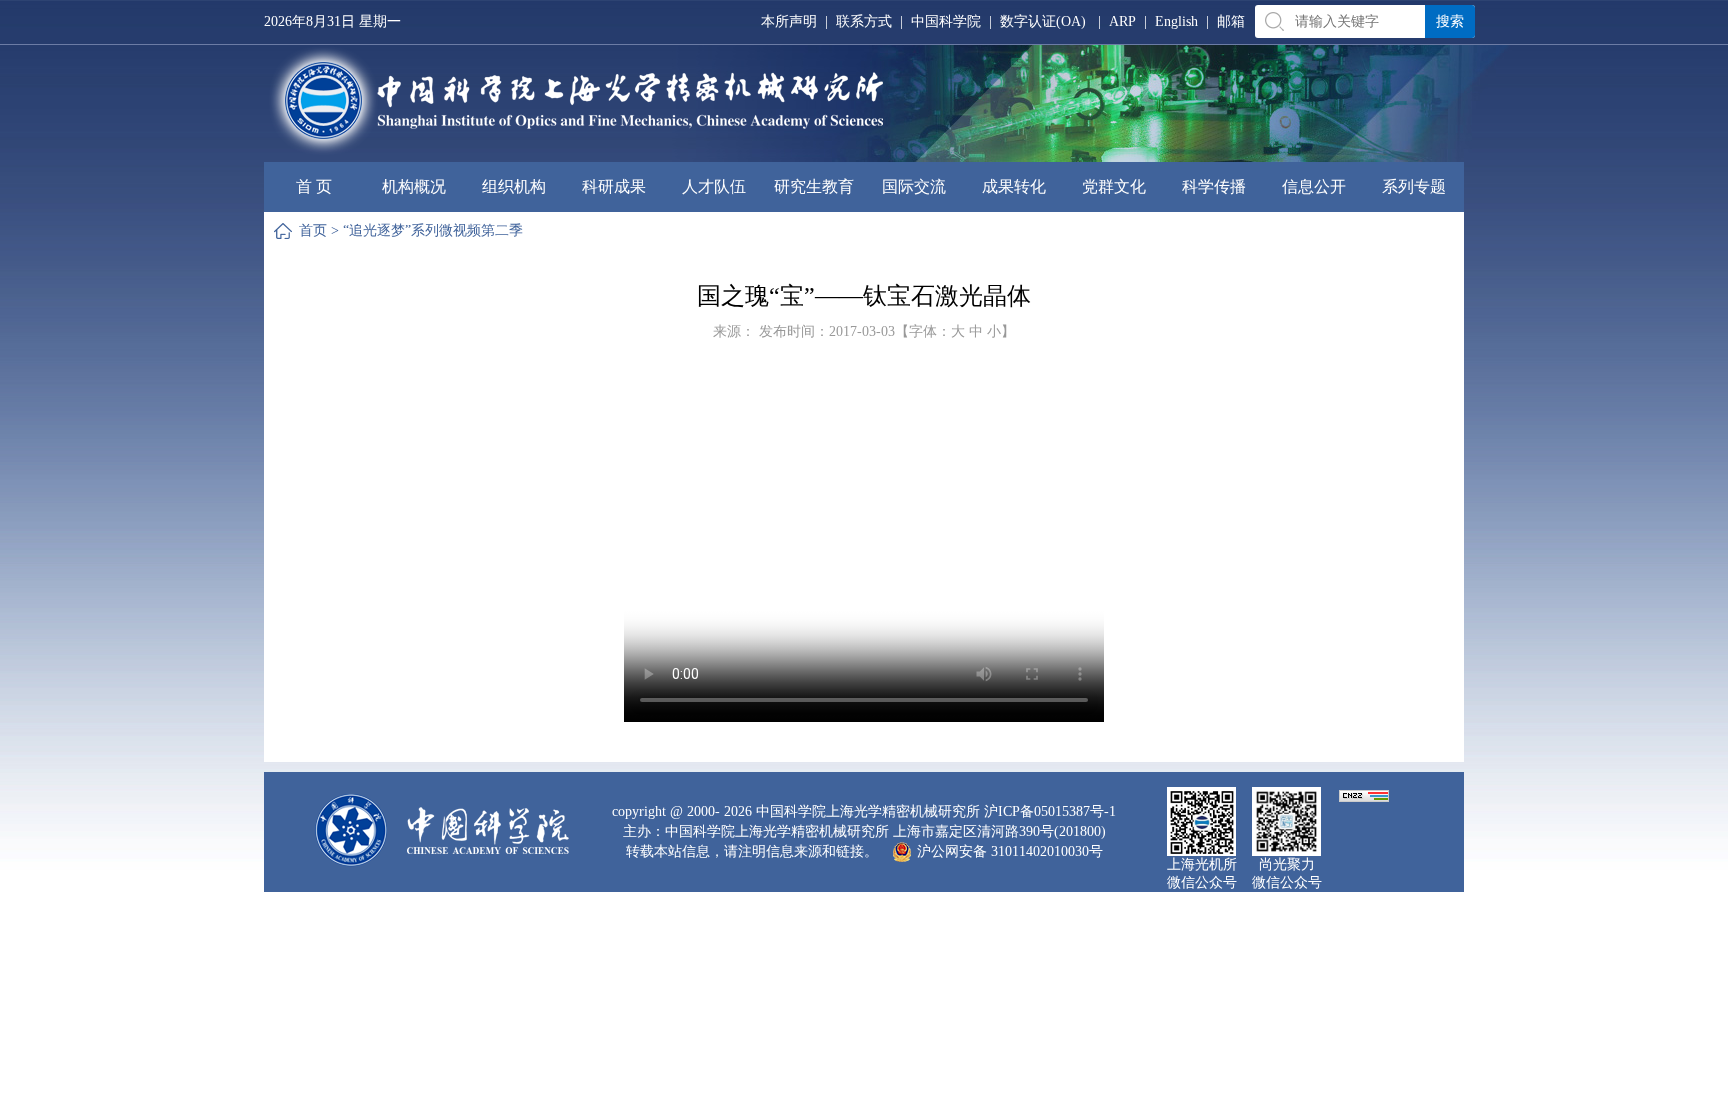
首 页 (314, 186)
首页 (313, 230)
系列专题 (1414, 186)
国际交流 (914, 186)
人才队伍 (714, 186)
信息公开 (1314, 186)
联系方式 (864, 21)
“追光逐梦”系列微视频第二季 (433, 230)
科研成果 (614, 186)
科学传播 (1214, 186)
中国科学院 (946, 21)
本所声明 (789, 21)
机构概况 (414, 186)
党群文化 (1114, 186)
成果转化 (1014, 186)
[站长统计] (1364, 794)
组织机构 (514, 186)
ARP (1122, 21)
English (1176, 21)
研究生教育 (814, 186)
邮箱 (1231, 21)
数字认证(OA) (1043, 21)
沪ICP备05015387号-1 (1050, 811)
